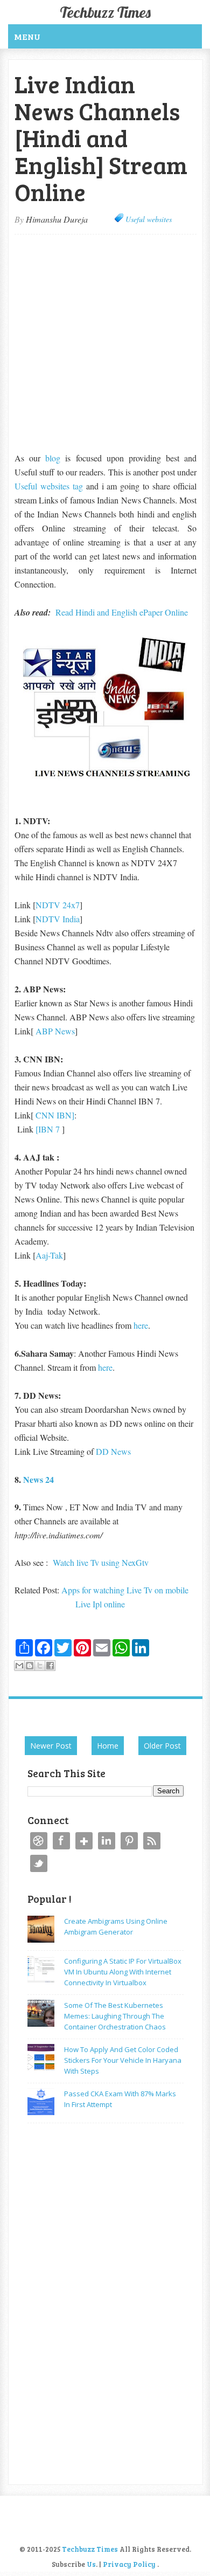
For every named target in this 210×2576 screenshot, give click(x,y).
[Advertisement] (105, 342)
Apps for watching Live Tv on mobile (126, 1590)
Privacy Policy (129, 2564)
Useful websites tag (49, 486)
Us (91, 2564)
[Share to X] (40, 1666)
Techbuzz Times (105, 12)
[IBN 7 (49, 1129)
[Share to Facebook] (50, 1666)
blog (53, 458)
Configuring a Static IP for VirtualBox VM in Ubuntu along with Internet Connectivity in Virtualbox (123, 1972)
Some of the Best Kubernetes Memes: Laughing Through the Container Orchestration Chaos (115, 2016)
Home (108, 1746)
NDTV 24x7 (58, 905)
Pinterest (129, 1841)
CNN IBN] (55, 1115)
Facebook (61, 1841)
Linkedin (107, 1841)
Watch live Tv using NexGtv (101, 1562)
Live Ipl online (100, 1604)
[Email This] (19, 1666)
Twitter (39, 1863)
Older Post (162, 1746)
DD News (113, 1451)
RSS (152, 1841)
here (141, 1325)
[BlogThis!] (30, 1666)
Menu (27, 36)
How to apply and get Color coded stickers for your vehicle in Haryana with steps (123, 2060)
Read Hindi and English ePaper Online (122, 612)
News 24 (38, 1479)
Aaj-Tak (49, 1255)
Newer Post (51, 1746)
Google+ (84, 1841)
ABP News (55, 1031)
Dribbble (39, 1841)
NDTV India (58, 919)
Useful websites (149, 219)
